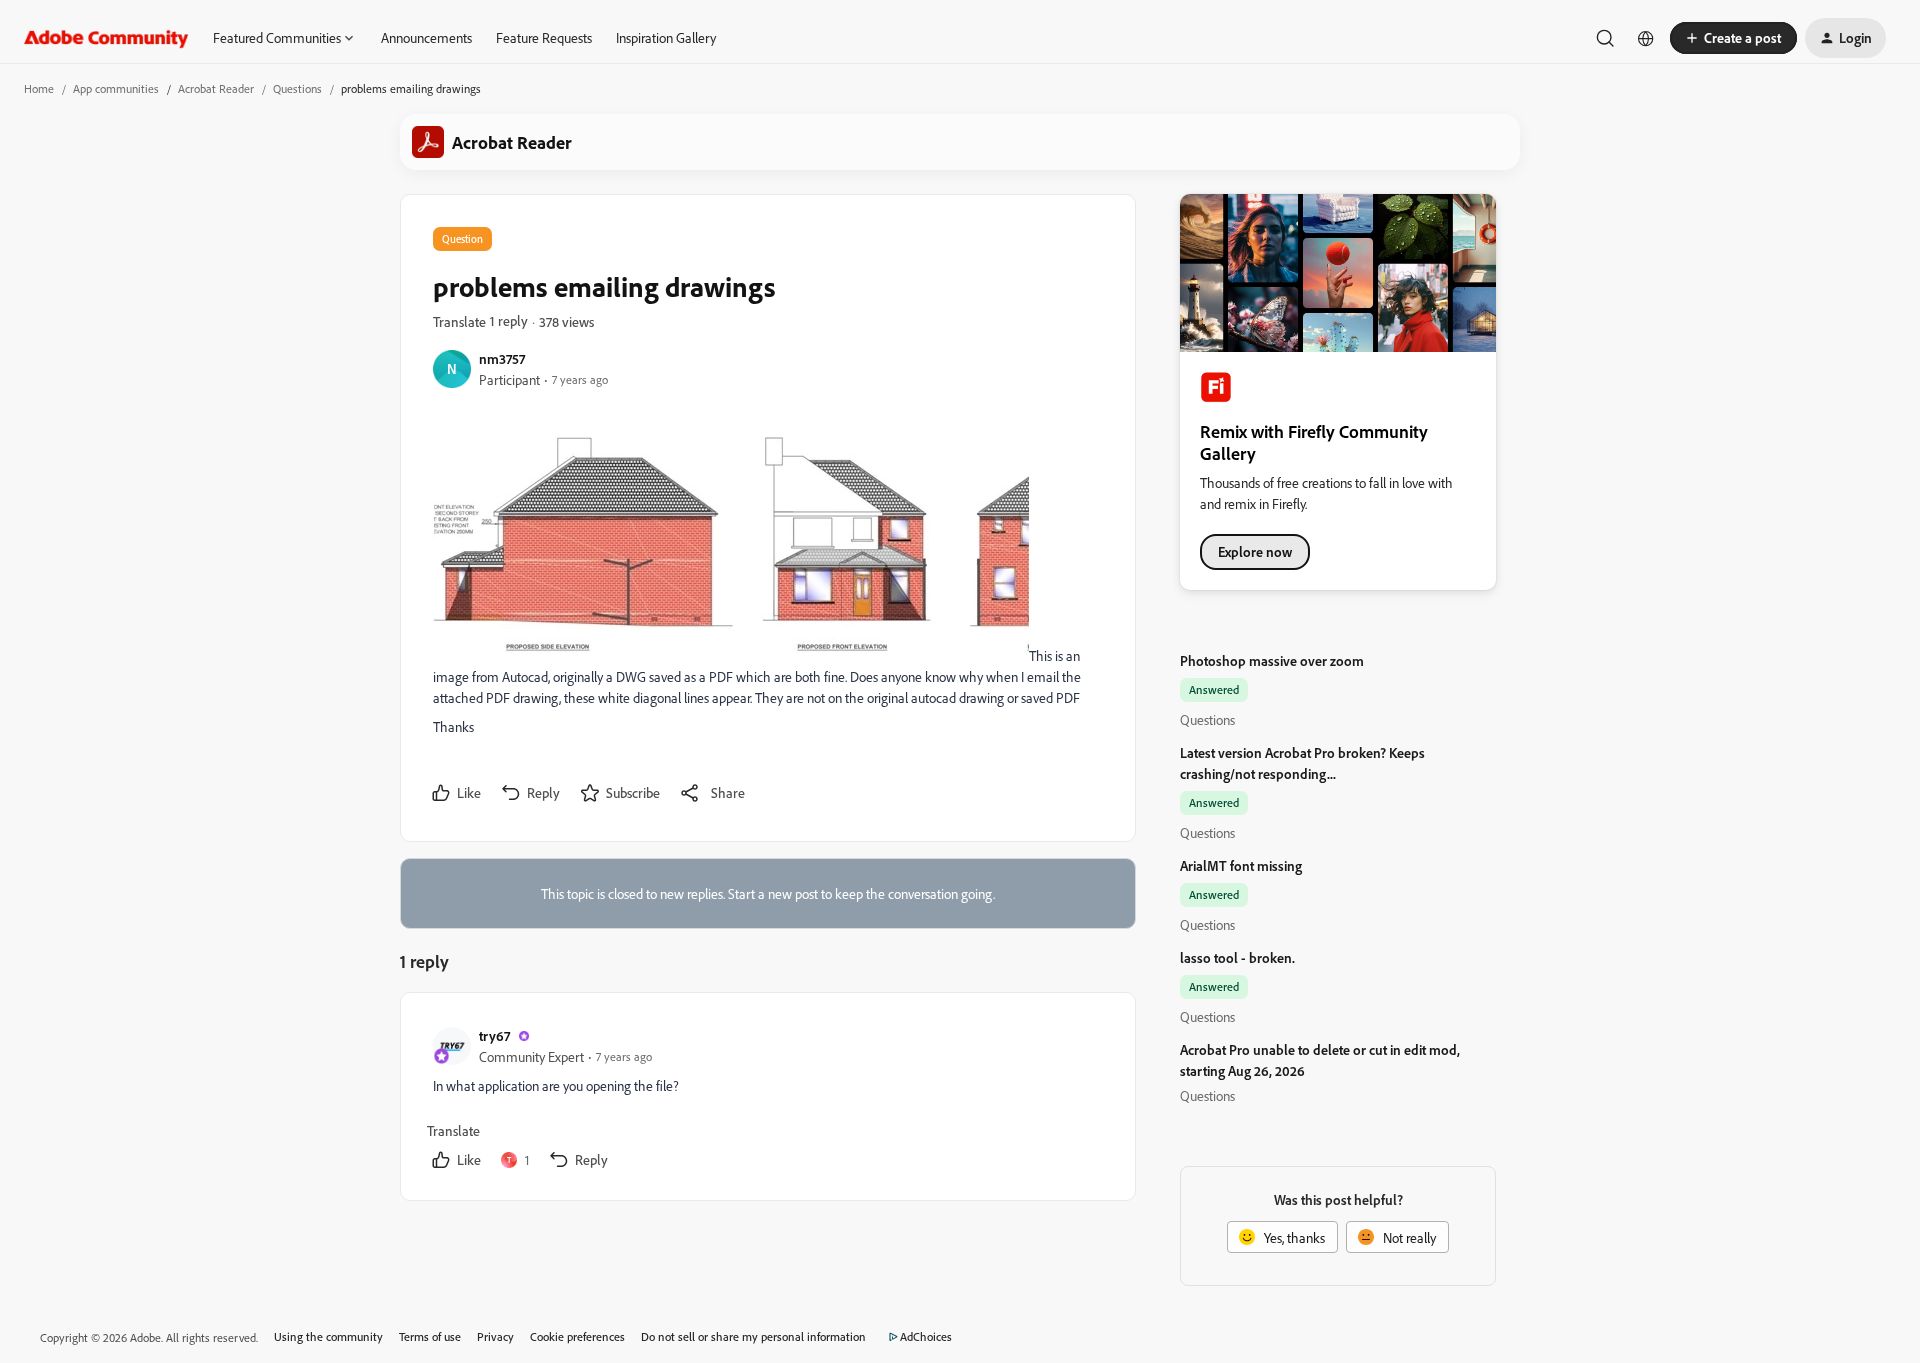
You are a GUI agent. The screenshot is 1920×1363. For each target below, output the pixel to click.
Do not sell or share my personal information (753, 1336)
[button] (1733, 38)
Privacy (495, 1336)
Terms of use (430, 1336)
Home (39, 88)
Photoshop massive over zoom (1272, 660)
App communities (116, 88)
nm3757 (502, 358)
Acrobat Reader (216, 88)
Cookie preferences (577, 1336)
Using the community (328, 1336)
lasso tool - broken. (1237, 957)
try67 (494, 1035)
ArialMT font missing (1241, 865)
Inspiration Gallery (666, 37)
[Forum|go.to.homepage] (106, 38)
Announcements (426, 37)
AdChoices (926, 1336)
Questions (297, 88)
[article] (767, 1100)
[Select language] (1646, 38)
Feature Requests (544, 37)
